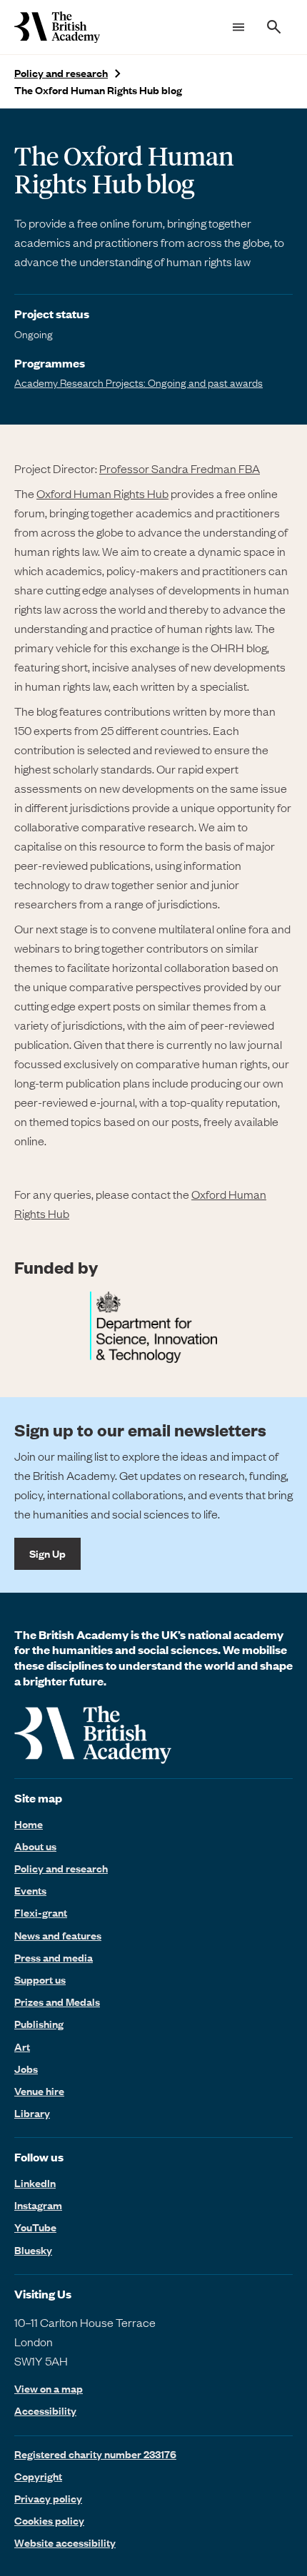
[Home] (57, 27)
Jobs (26, 2069)
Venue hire (39, 2091)
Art (22, 2047)
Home (29, 1824)
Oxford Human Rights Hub (102, 493)
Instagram (38, 2205)
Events (30, 1890)
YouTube (35, 2227)
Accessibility (45, 2411)
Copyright (38, 2476)
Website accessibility (65, 2542)
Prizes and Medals (57, 2002)
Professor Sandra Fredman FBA (180, 468)
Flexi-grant (41, 1912)
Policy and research (61, 73)
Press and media (54, 1957)
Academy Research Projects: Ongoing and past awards (139, 382)
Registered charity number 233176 (95, 2454)
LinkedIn (35, 2183)
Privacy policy (48, 2498)
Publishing (39, 2024)
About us (35, 1846)
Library (32, 2113)
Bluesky (33, 2250)
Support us (40, 1979)
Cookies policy (49, 2520)
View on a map (49, 2389)
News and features (58, 1935)
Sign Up (47, 1553)
